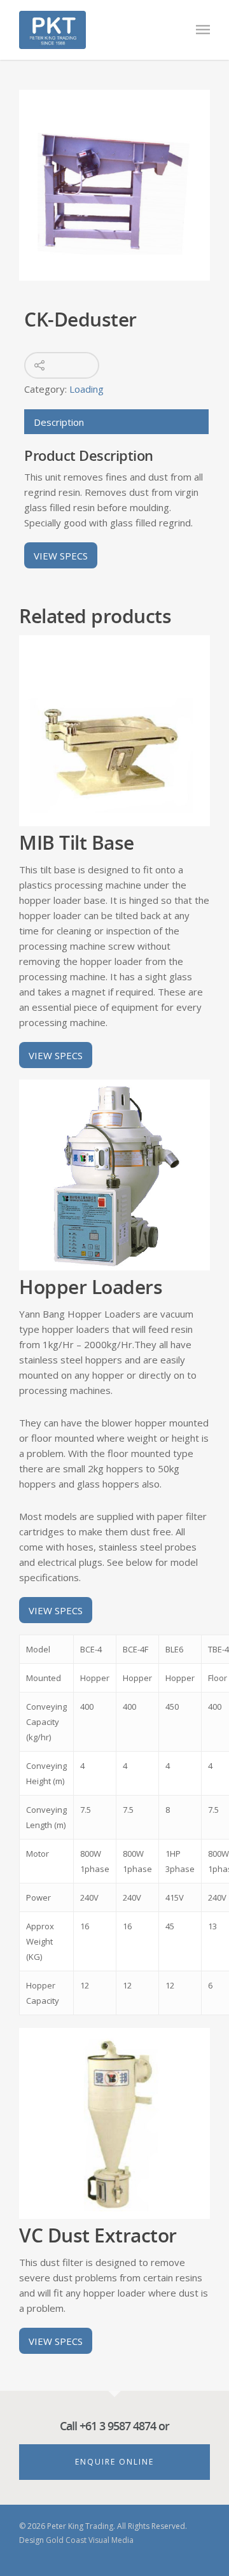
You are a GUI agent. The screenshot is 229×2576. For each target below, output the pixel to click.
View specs (61, 555)
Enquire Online (114, 2462)
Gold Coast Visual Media (90, 2540)
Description (59, 422)
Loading (87, 389)
